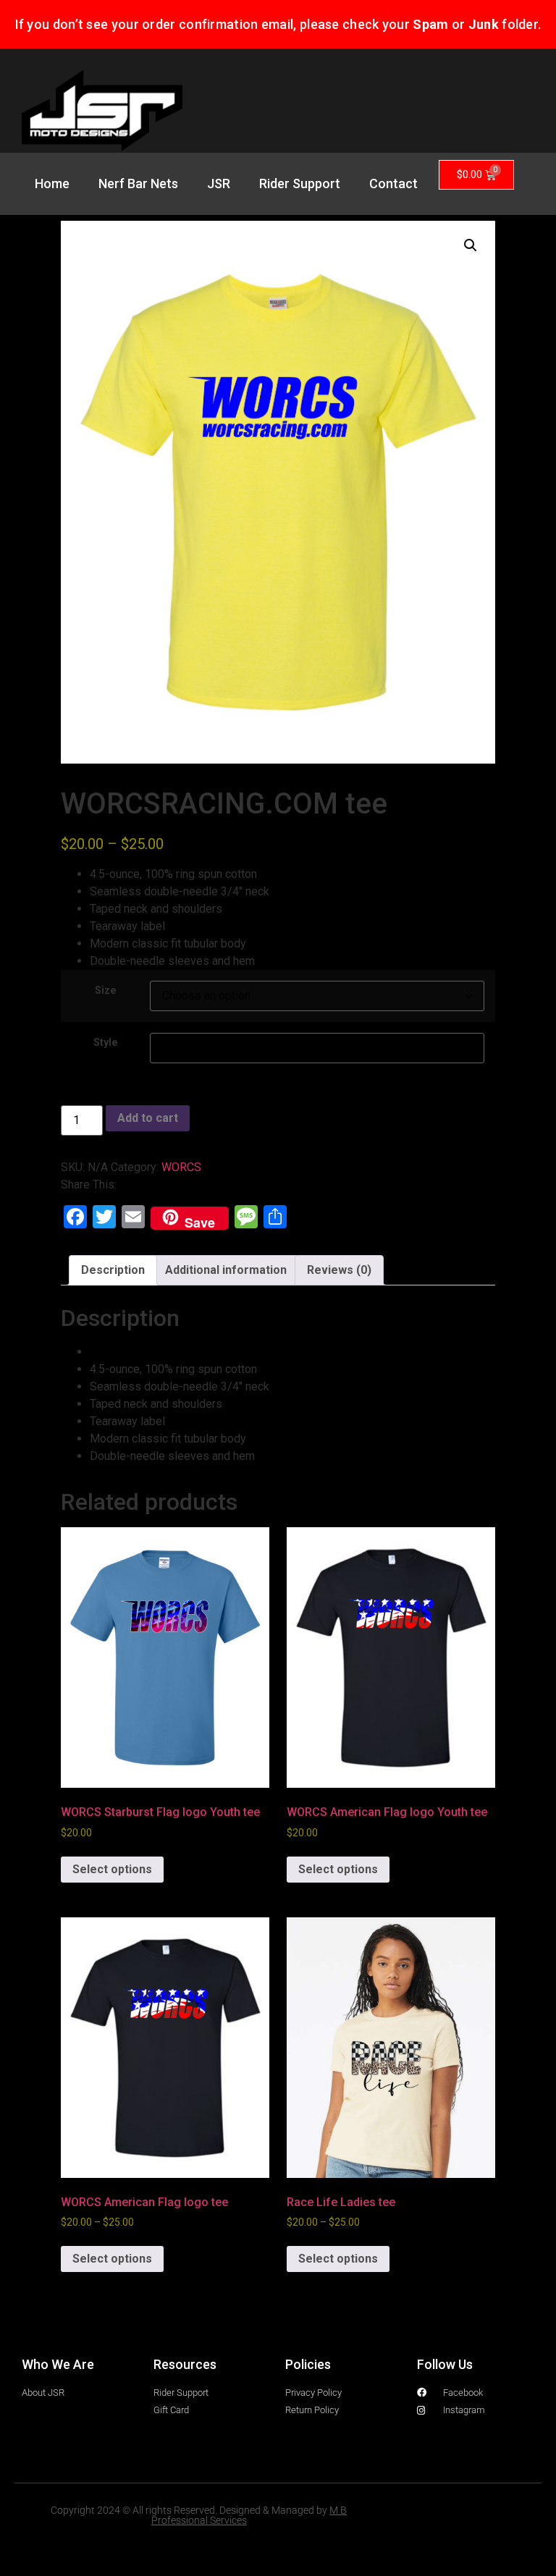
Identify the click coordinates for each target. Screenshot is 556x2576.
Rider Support (300, 183)
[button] (471, 245)
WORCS (181, 1167)
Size (106, 991)
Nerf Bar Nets (138, 183)
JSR (219, 183)
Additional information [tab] (226, 1270)
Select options (112, 1869)
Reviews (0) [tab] (339, 1270)
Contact (393, 183)
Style (106, 1043)
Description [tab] (113, 1270)
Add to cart (148, 1118)
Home (52, 183)
